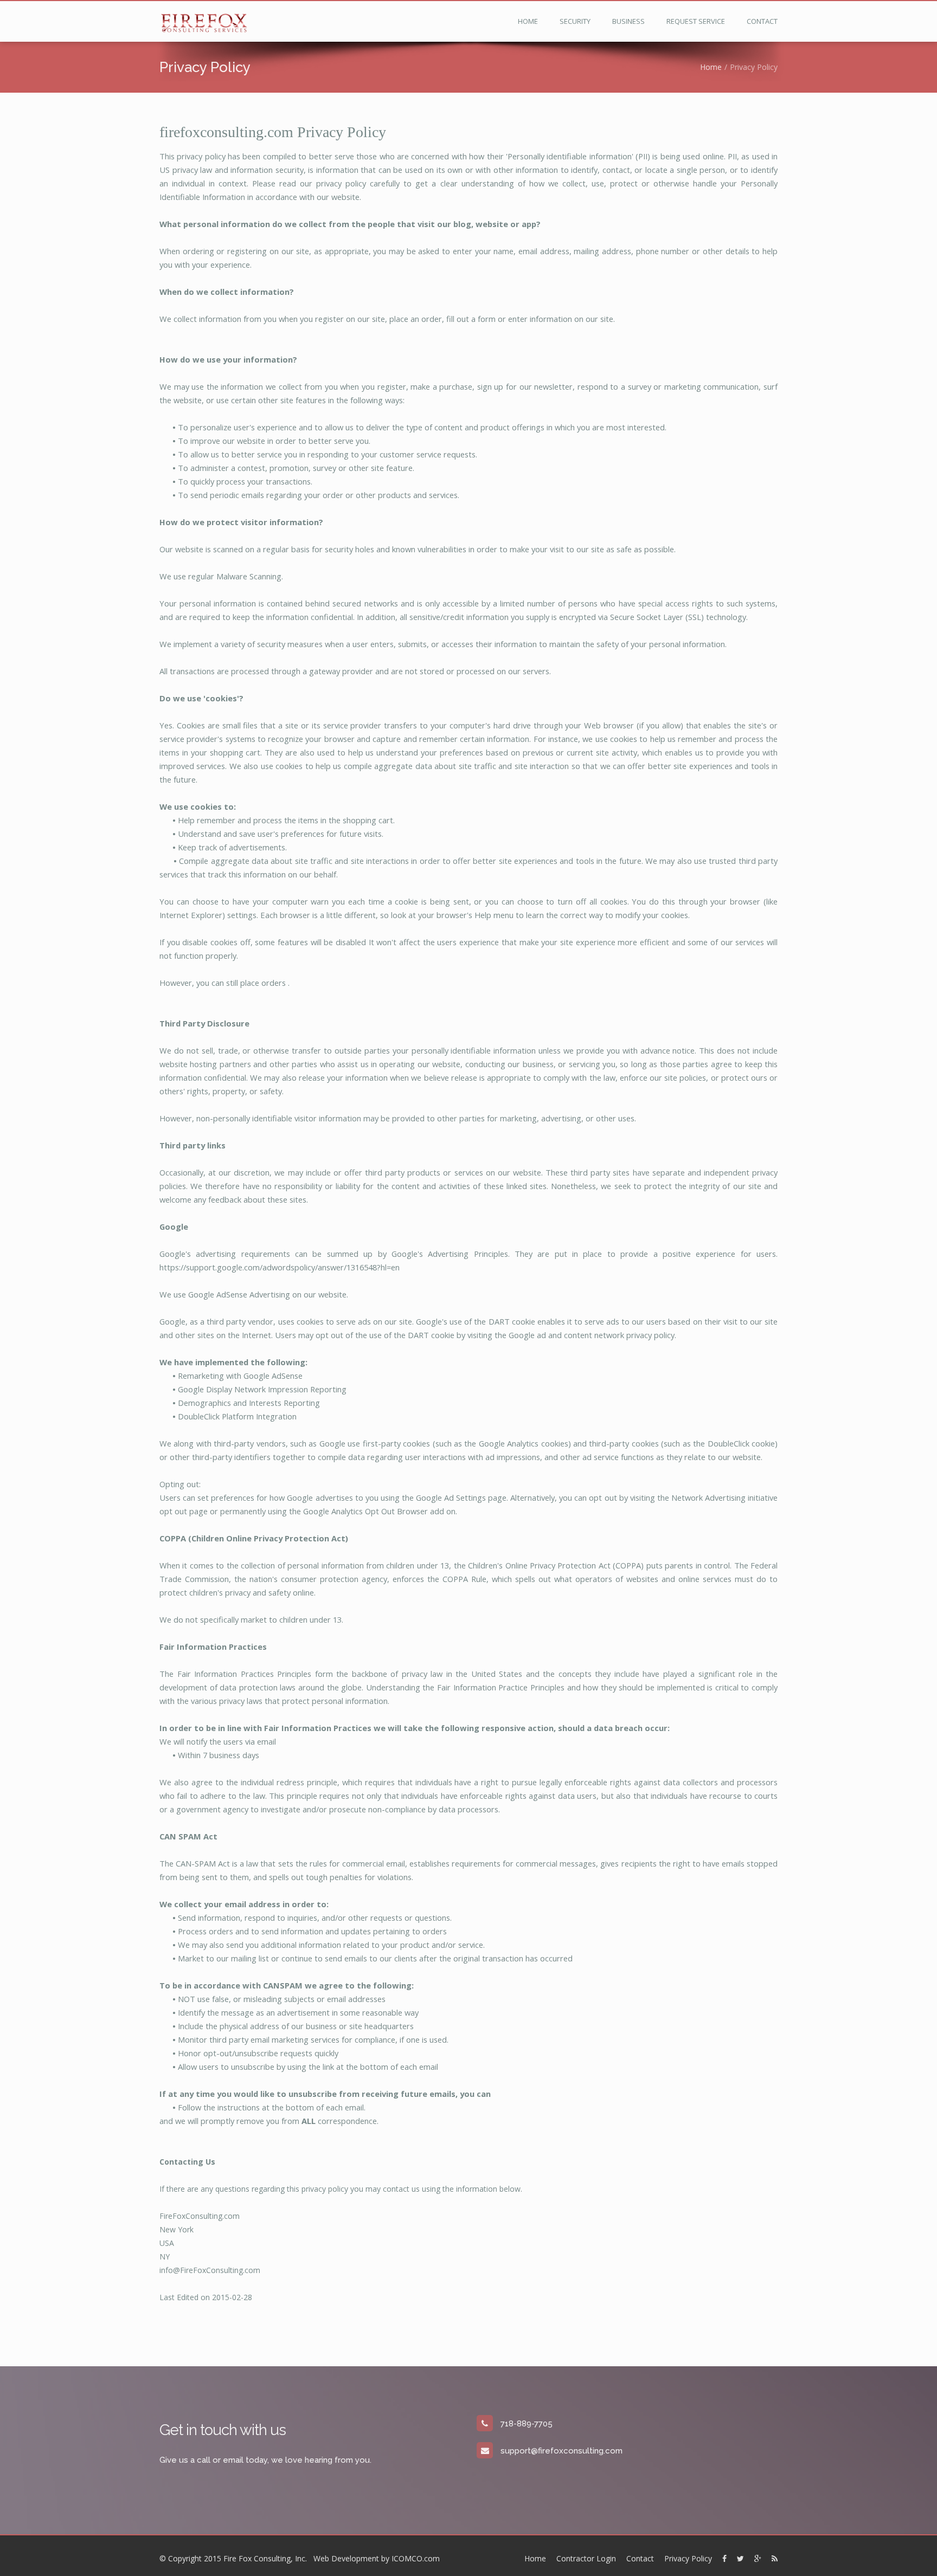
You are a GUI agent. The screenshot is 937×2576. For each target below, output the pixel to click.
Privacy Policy (688, 2558)
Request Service (696, 21)
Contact (762, 21)
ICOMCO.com (416, 2558)
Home (528, 21)
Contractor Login (586, 2558)
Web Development (346, 2558)
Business (628, 21)
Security (575, 21)
